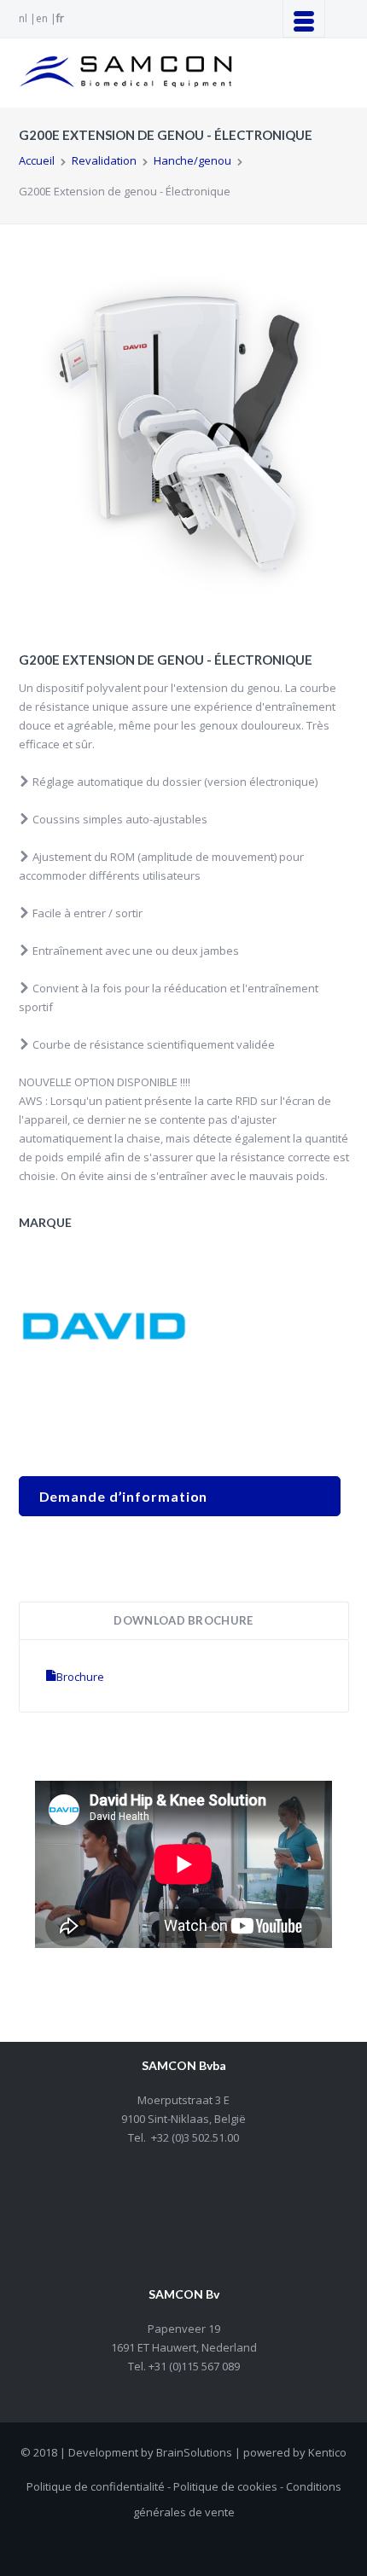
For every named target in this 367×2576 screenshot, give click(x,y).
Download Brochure (183, 1620)
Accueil (37, 160)
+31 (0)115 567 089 (193, 2366)
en (42, 18)
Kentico (327, 2452)
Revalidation (104, 160)
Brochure (80, 1677)
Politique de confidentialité (96, 2486)
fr (60, 18)
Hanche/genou (192, 160)
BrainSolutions (194, 2452)
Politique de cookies (225, 2486)
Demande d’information (124, 1496)
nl (23, 18)
